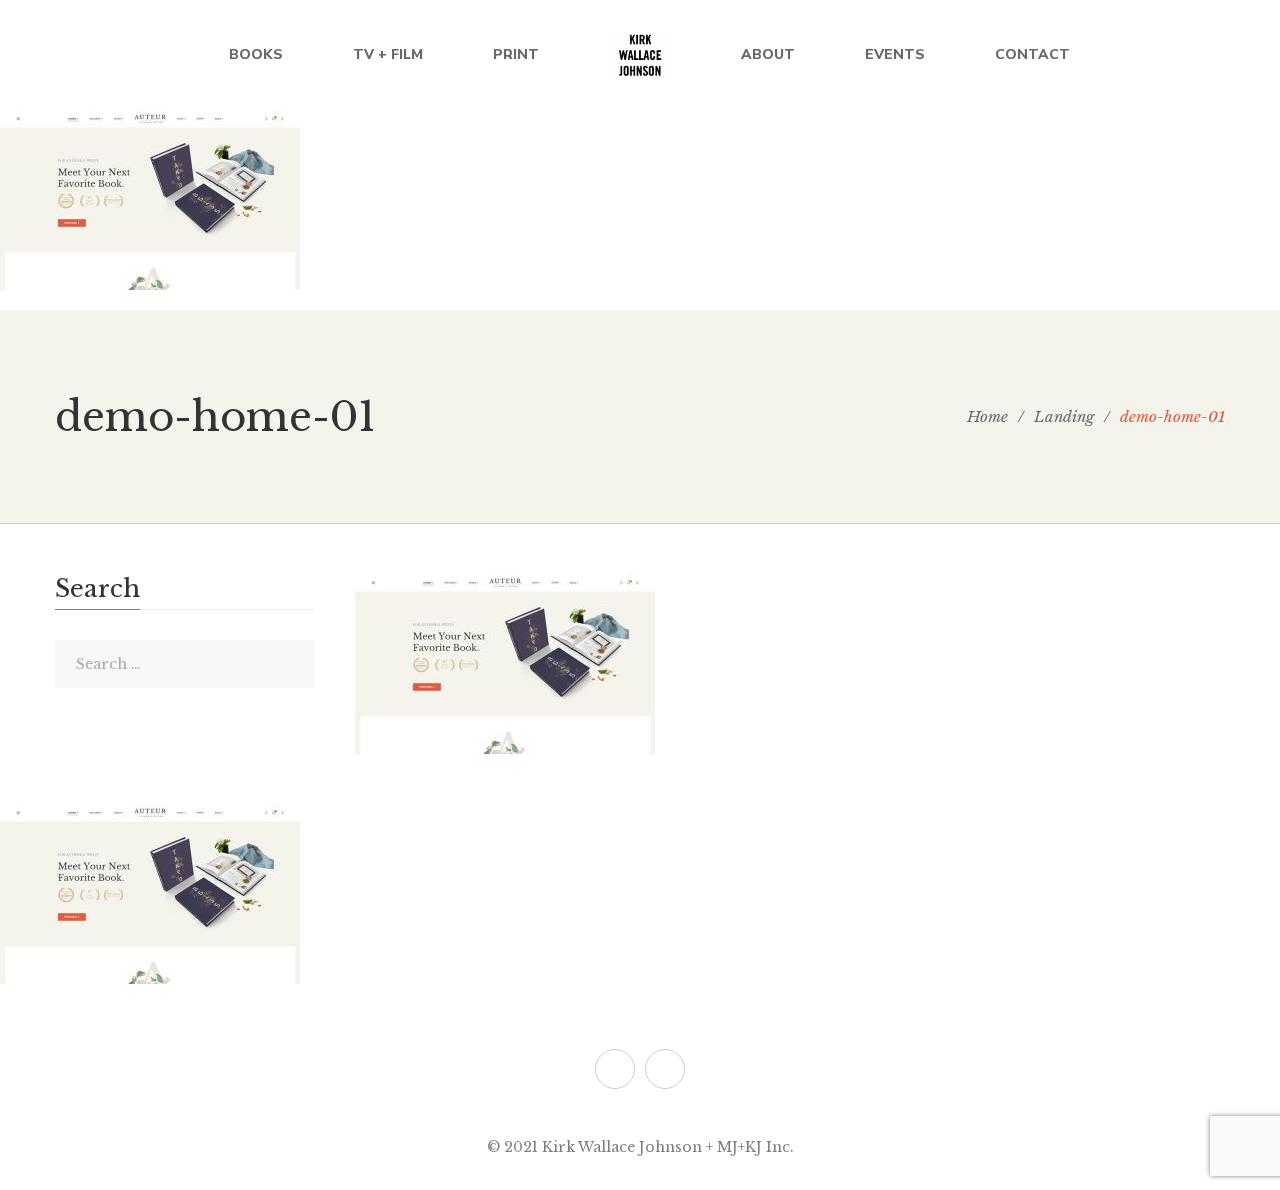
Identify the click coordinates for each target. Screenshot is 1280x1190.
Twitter (615, 1069)
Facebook (665, 1069)
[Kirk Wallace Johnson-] (640, 55)
